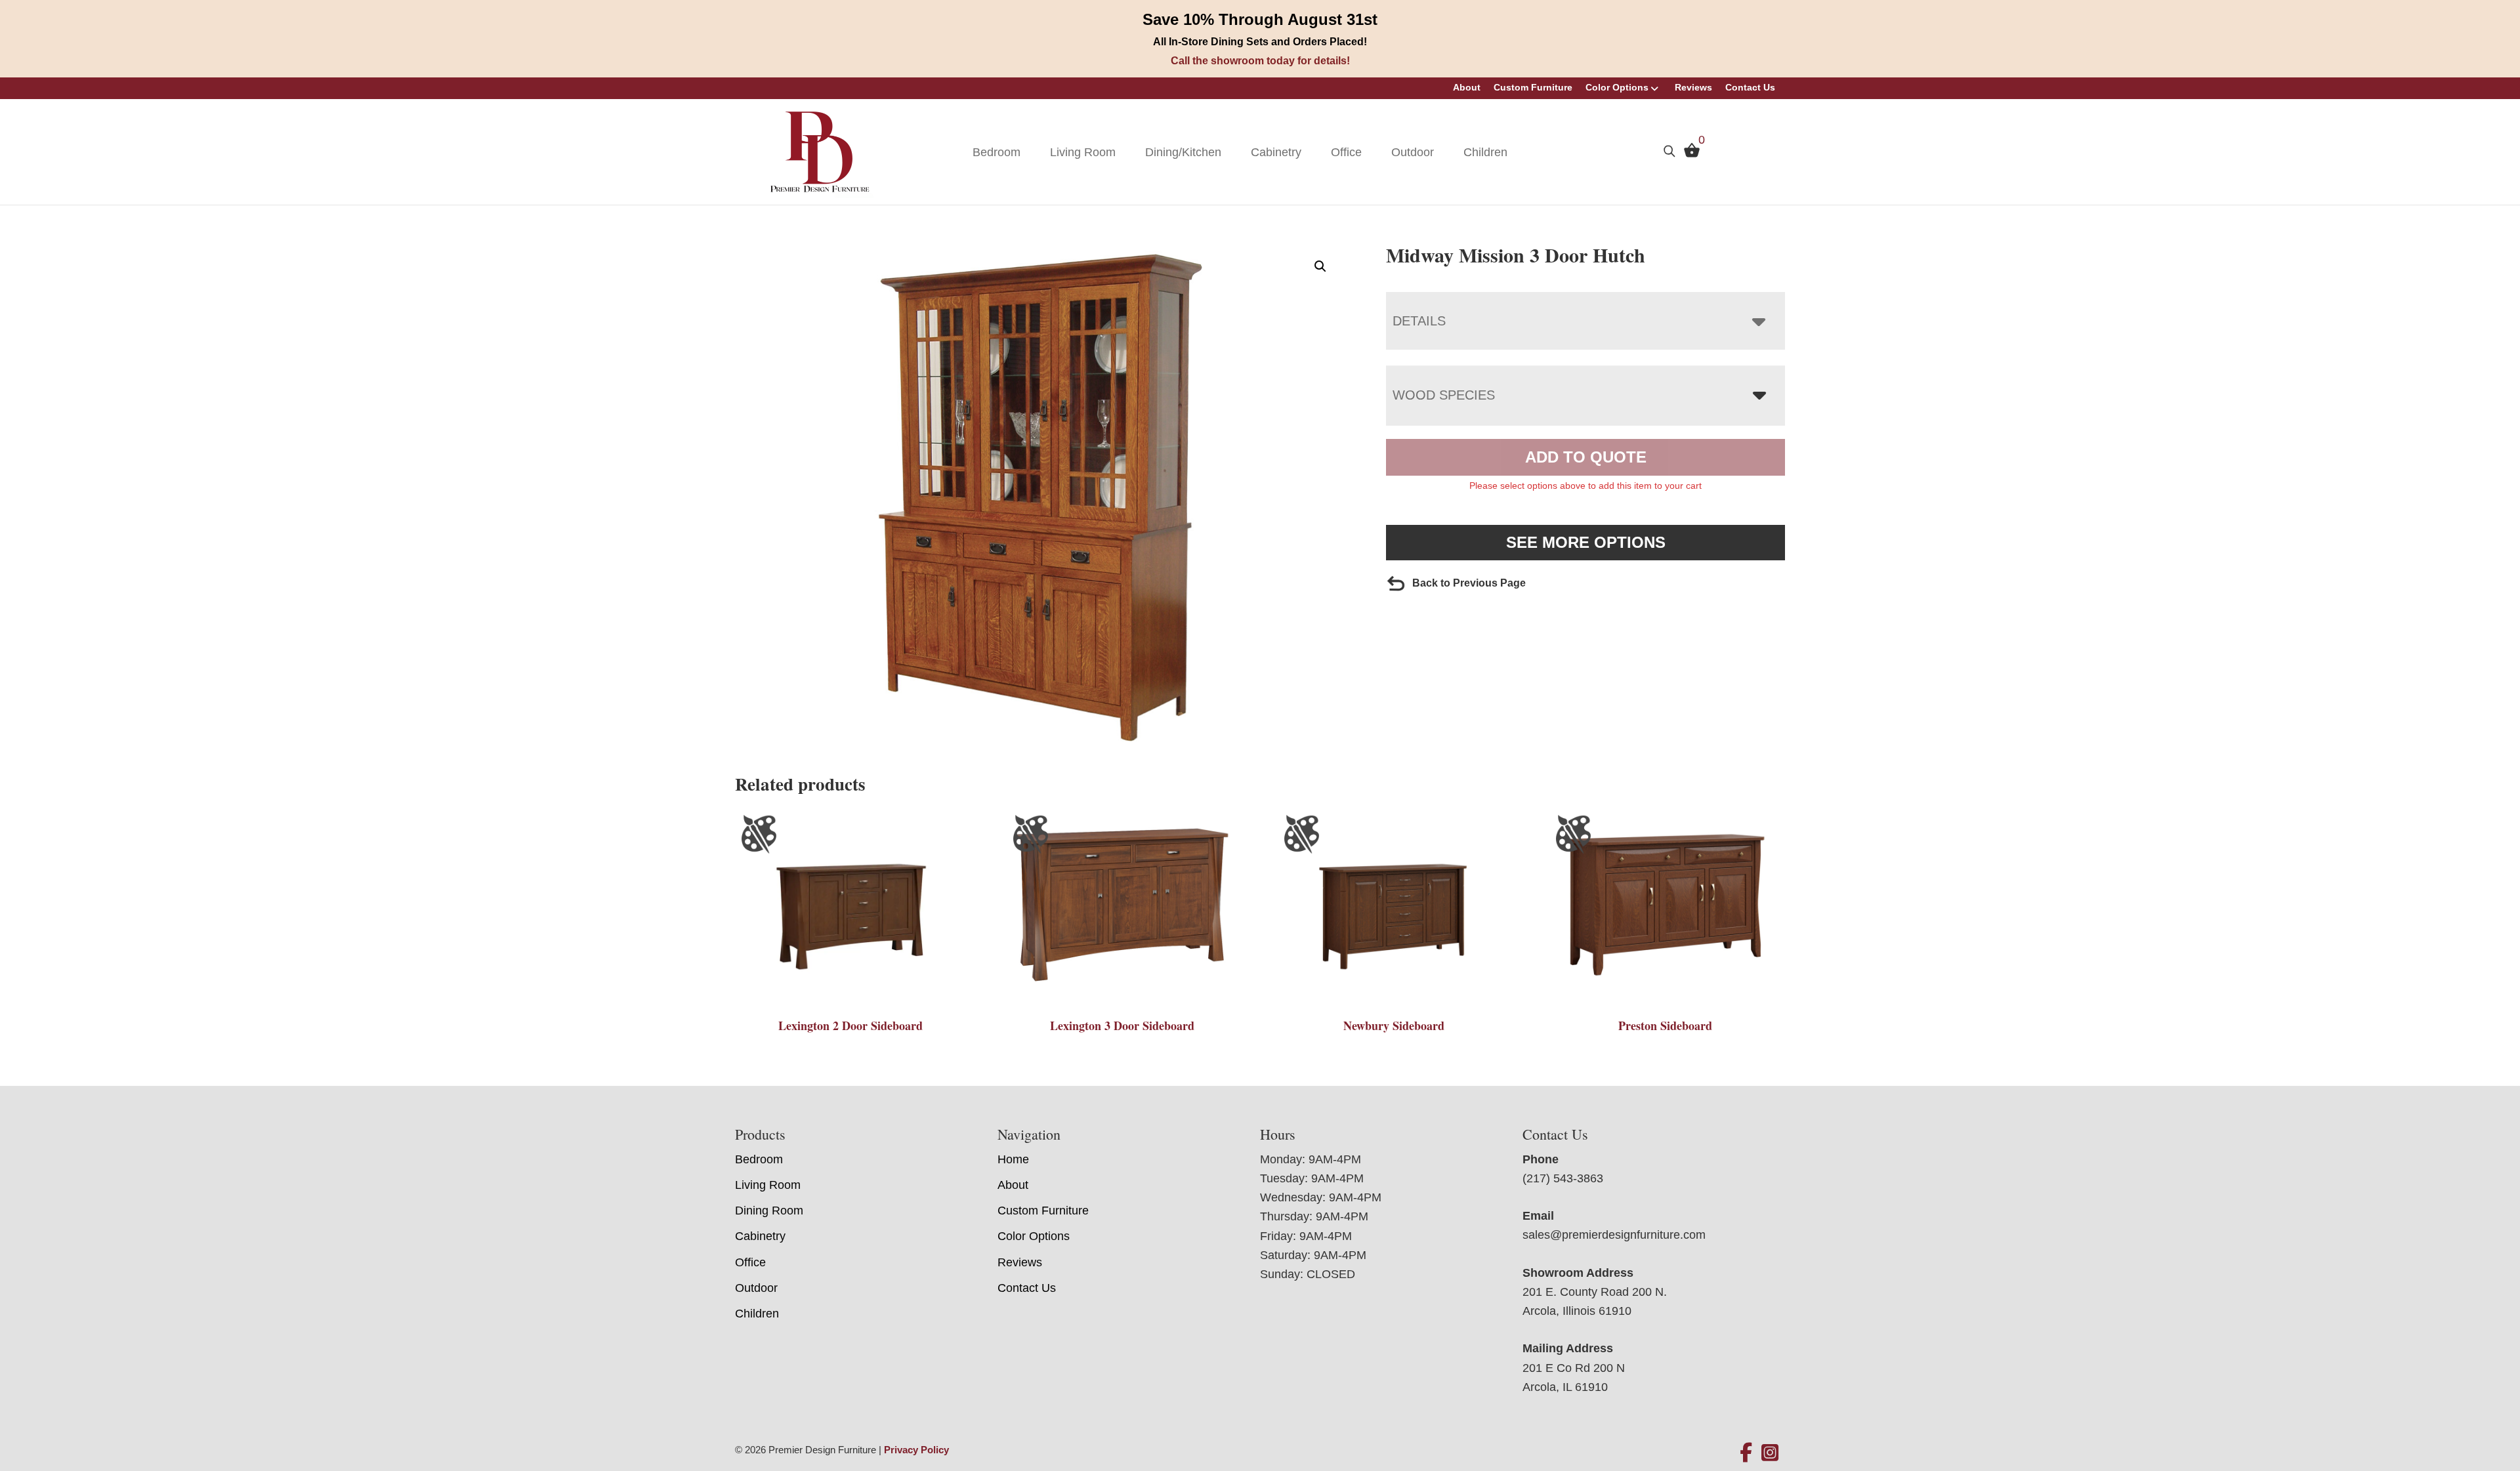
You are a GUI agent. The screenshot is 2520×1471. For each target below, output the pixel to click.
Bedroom (997, 152)
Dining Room (769, 1211)
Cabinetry (1276, 152)
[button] (1320, 266)
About (1467, 87)
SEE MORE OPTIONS (1586, 542)
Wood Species (1444, 395)
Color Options (1617, 87)
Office (1346, 152)
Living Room (1083, 152)
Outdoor (1413, 152)
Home (1013, 1159)
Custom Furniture (1533, 87)
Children (1485, 152)
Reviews (1693, 87)
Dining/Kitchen (1183, 152)
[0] (1689, 154)
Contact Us (1750, 87)
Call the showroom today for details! (1260, 61)
